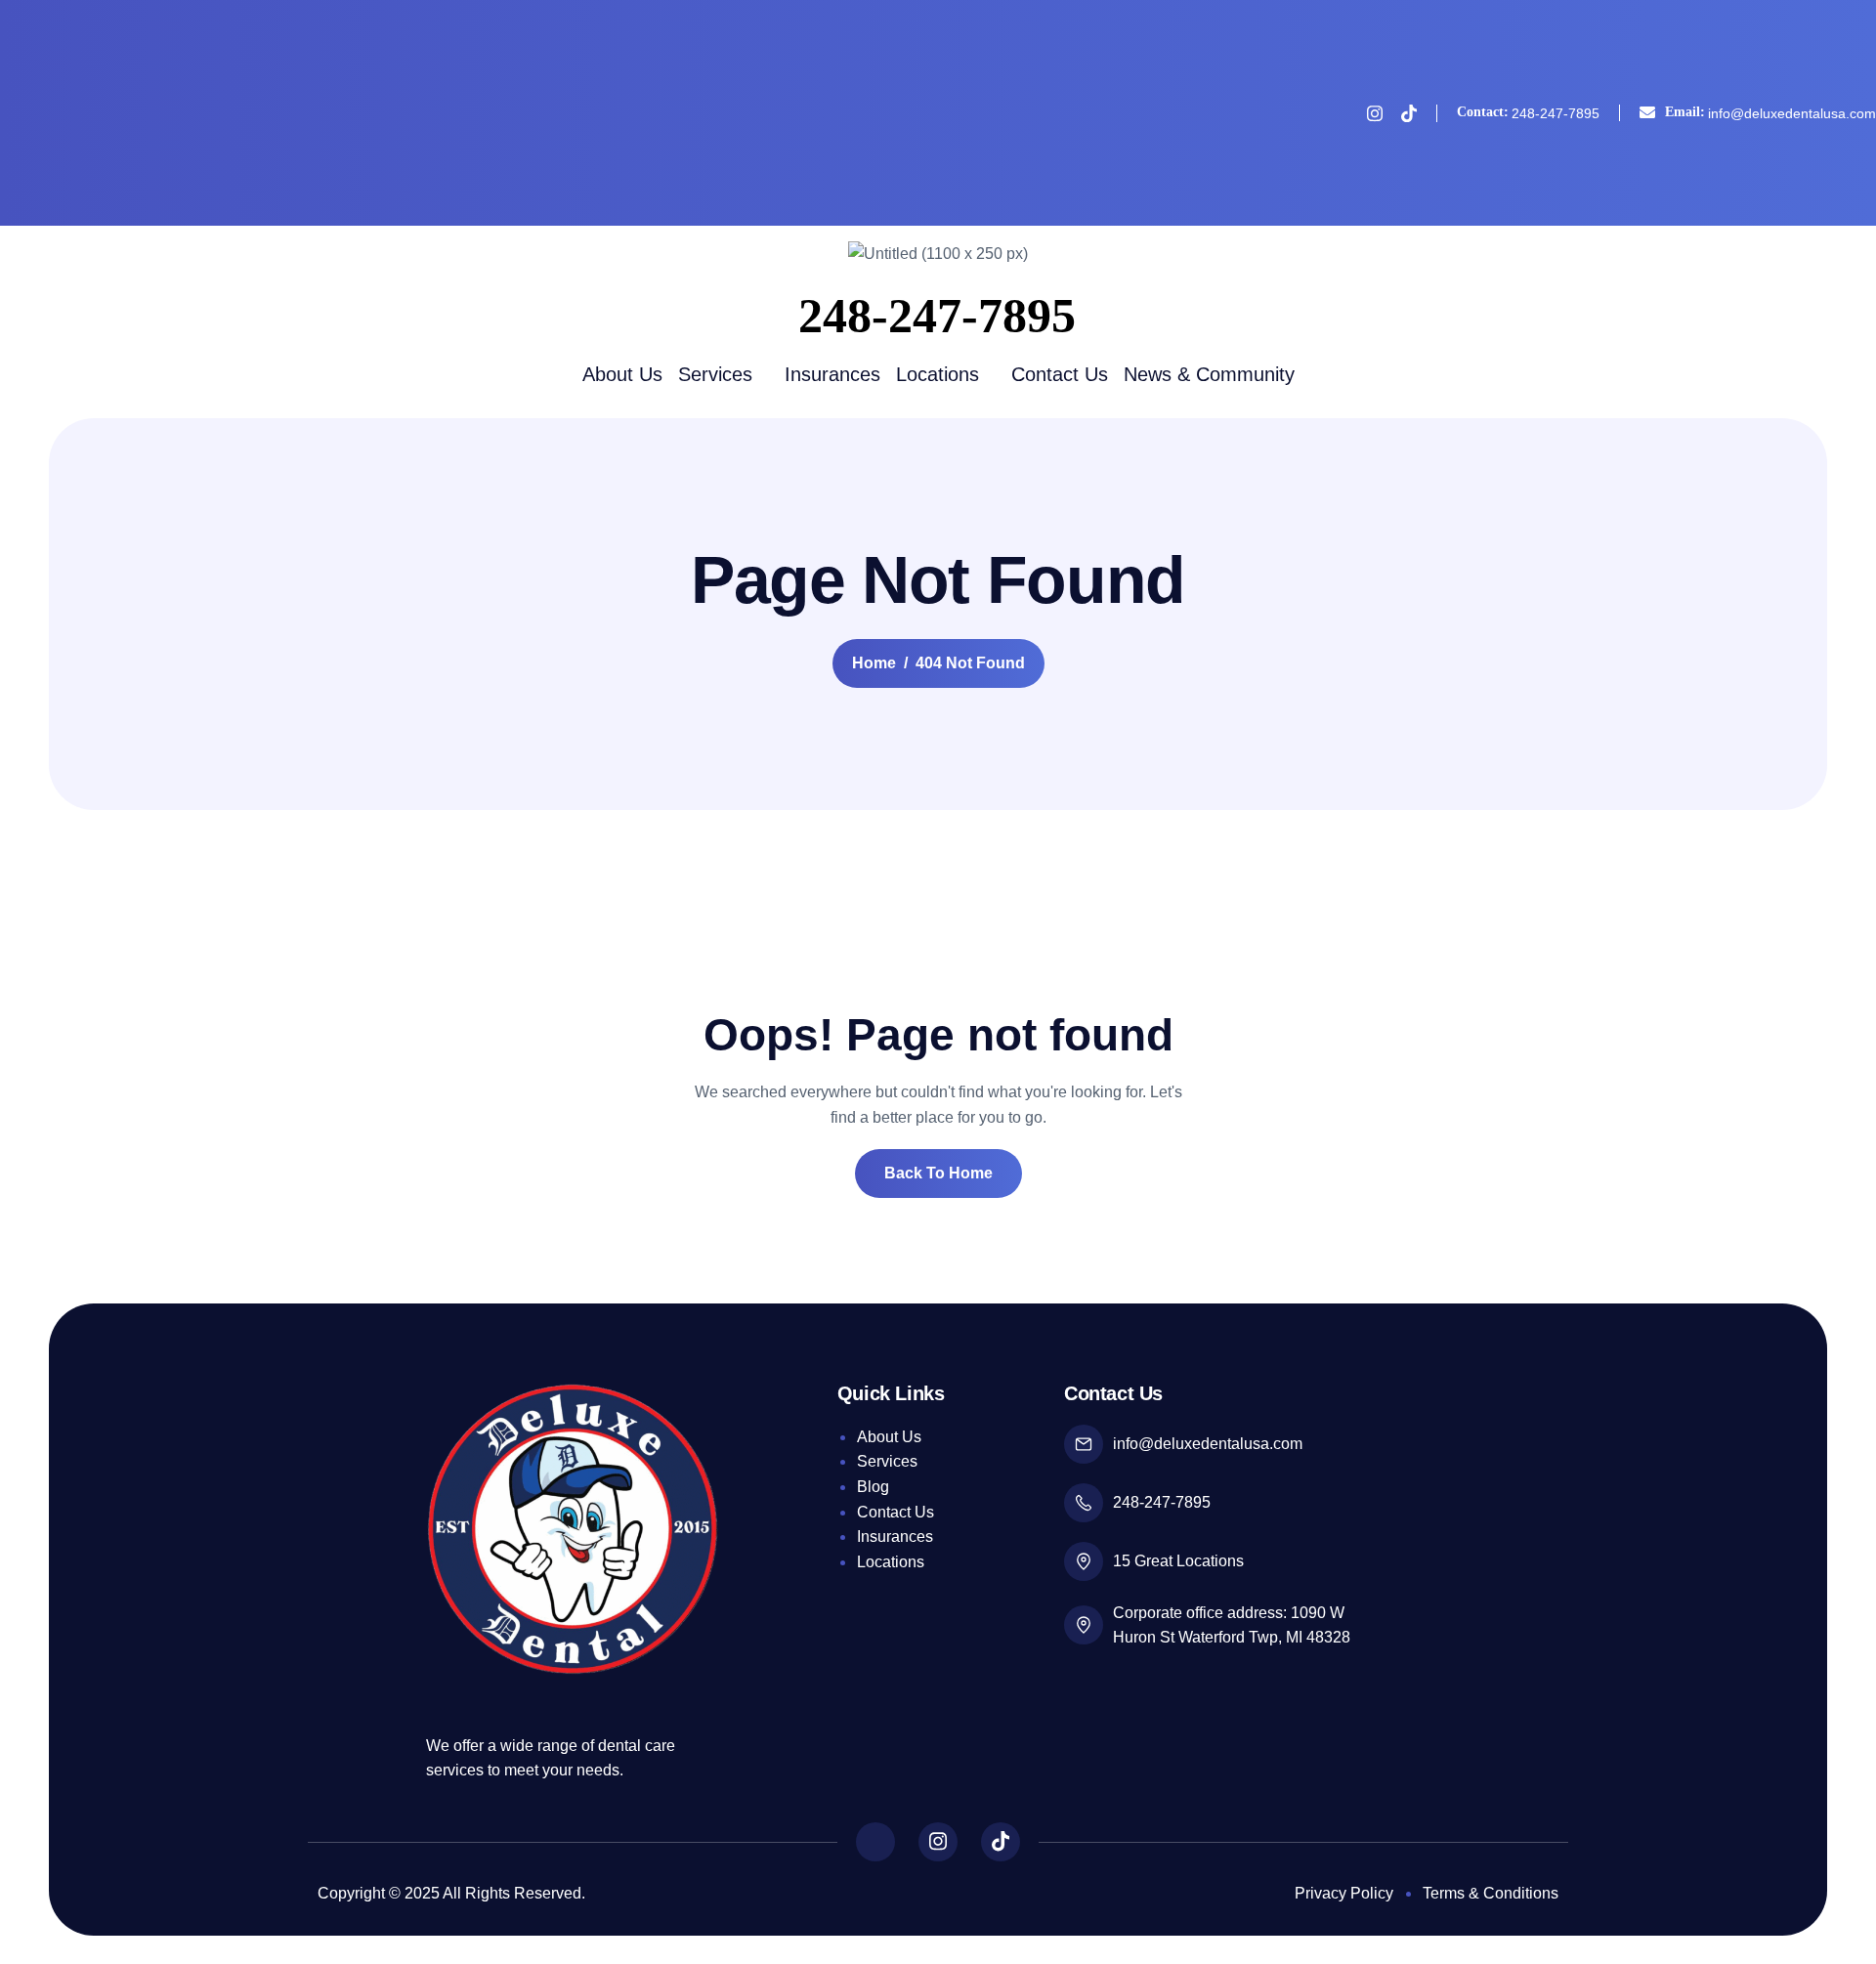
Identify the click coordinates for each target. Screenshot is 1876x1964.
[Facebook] (1341, 113)
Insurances (832, 374)
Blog (873, 1487)
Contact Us (1060, 374)
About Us (622, 374)
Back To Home (938, 1173)
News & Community (1209, 374)
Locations (938, 374)
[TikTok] (1409, 112)
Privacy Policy (1344, 1893)
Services (715, 374)
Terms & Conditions (1491, 1893)
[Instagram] (1375, 112)
